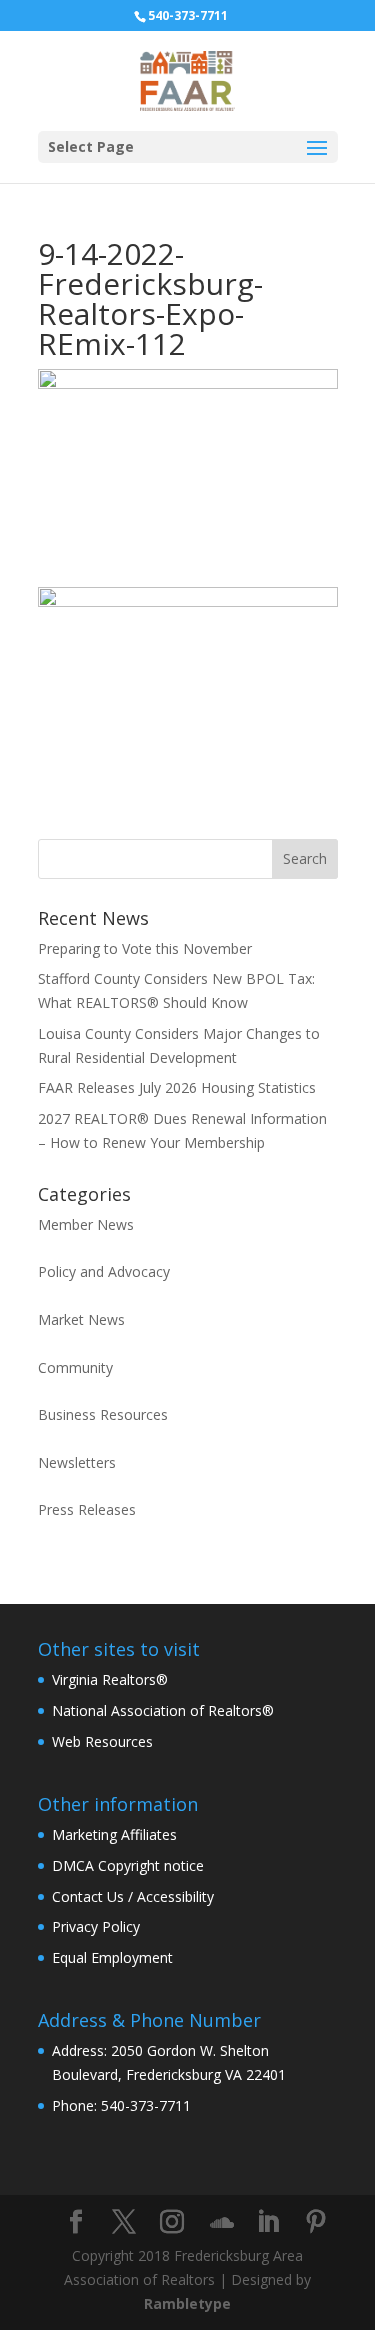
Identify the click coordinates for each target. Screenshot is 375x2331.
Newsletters (77, 1462)
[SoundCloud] (222, 2223)
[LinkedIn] (268, 2222)
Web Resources (102, 1741)
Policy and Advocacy (104, 1271)
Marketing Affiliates (114, 1834)
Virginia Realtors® (110, 1679)
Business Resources (103, 1414)
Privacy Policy (96, 1926)
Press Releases (87, 1509)
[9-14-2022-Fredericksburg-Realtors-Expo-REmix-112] (188, 799)
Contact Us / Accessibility (133, 1896)
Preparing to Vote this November (145, 948)
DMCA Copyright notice (128, 1865)
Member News (86, 1224)
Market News (81, 1319)
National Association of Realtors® (163, 1710)
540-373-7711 (188, 15)
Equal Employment (112, 1957)
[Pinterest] (316, 2222)
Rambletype (187, 2303)
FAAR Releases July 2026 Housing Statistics (177, 1087)
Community (75, 1367)
